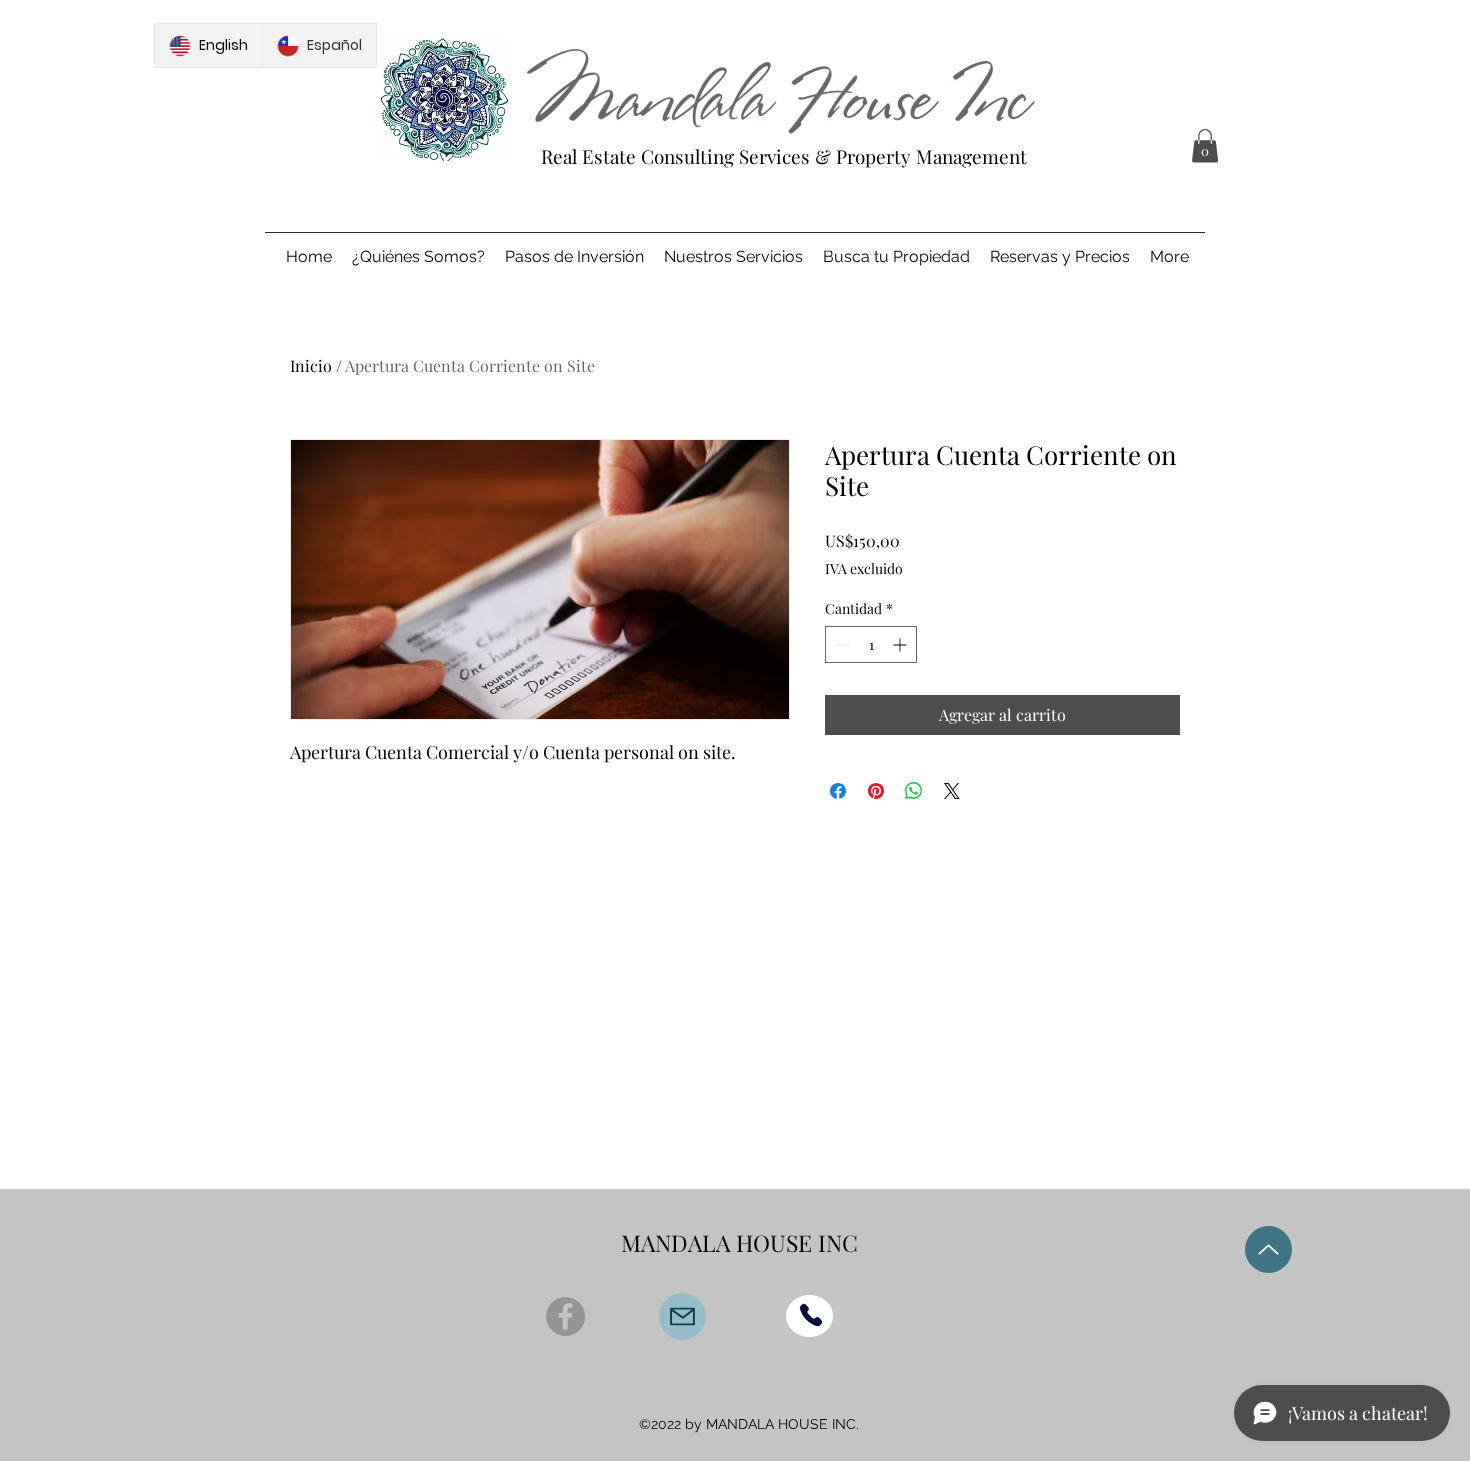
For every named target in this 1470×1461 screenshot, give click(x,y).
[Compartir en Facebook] (838, 791)
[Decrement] (840, 644)
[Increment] (901, 644)
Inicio (311, 365)
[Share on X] (952, 791)
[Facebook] (565, 1316)
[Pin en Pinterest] (876, 791)
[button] (1205, 145)
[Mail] (682, 1316)
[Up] (1268, 1249)
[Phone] (811, 1315)
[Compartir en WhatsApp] (914, 791)
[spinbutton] (871, 644)
